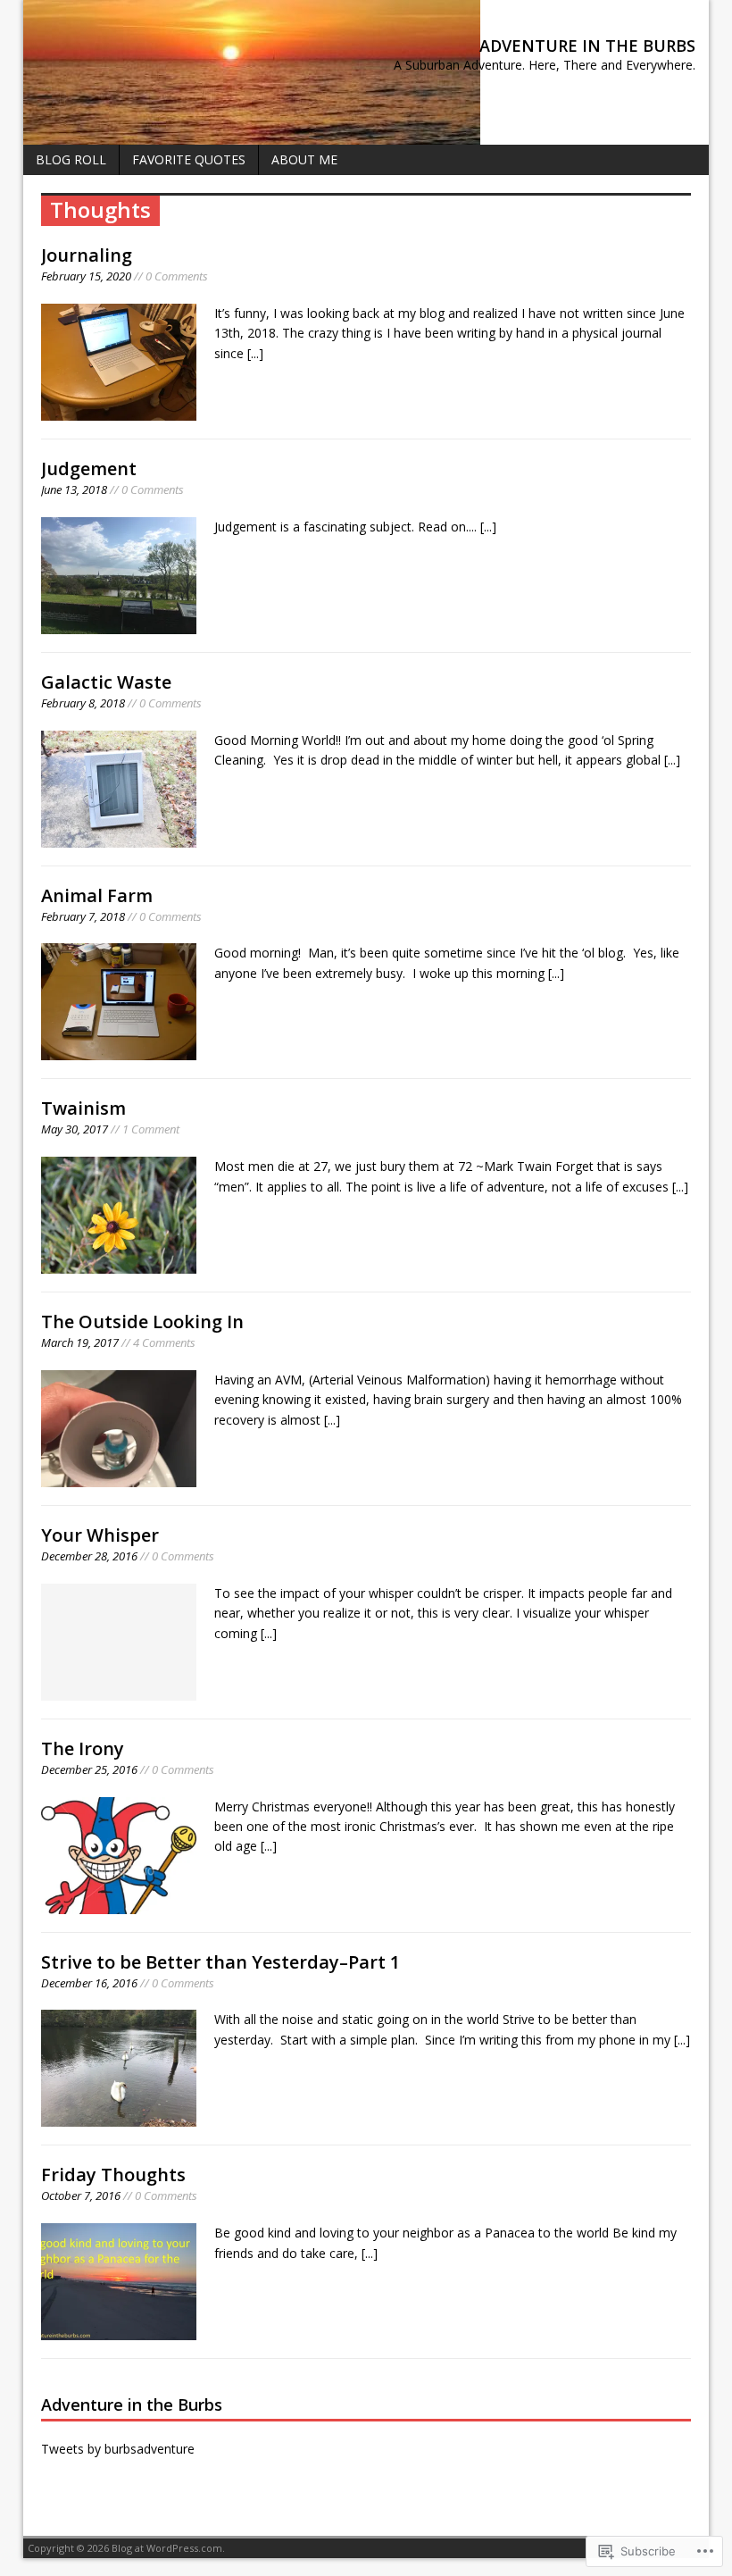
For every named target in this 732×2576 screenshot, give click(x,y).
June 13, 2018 (74, 489)
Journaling (87, 255)
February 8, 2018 (83, 703)
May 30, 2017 (75, 1129)
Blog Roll (71, 159)
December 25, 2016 (89, 1769)
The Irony (83, 1748)
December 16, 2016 (89, 1983)
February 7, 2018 (83, 916)
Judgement (89, 468)
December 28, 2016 (89, 1556)
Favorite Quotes (189, 159)
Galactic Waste (106, 682)
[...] (255, 353)
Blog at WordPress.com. (168, 2548)
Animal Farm (97, 895)
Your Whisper (100, 1535)
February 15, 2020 (86, 276)
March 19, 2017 (80, 1342)
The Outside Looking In (142, 1321)
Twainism (83, 1108)
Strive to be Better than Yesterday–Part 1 (220, 1962)
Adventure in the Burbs (132, 2405)
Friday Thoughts (113, 2175)
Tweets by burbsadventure (118, 2449)
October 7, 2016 (81, 2195)
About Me (304, 159)
